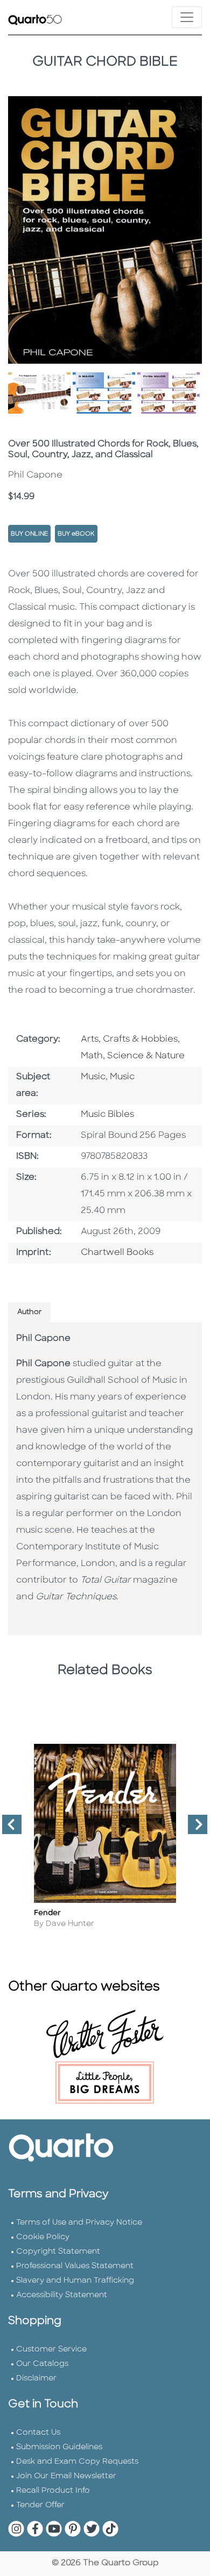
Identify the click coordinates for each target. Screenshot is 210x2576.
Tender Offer (40, 2505)
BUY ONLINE (29, 534)
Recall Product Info (53, 2491)
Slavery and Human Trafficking (75, 2281)
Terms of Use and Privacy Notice (79, 2223)
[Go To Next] (193, 1829)
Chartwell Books (117, 1253)
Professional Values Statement (75, 2266)
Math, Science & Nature (133, 1056)
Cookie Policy (43, 2237)
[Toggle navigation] (187, 17)
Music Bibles (107, 1115)
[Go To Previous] (8, 1829)
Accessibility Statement (62, 2295)
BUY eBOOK (76, 534)
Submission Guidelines (59, 2447)
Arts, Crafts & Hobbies (129, 1040)
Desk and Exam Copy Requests (77, 2462)
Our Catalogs (42, 2364)
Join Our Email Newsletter (66, 2476)
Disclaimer (36, 2379)
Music (93, 1077)
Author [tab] (29, 1312)
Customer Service (51, 2350)
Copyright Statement (58, 2252)
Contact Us (38, 2433)
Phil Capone (43, 1339)
